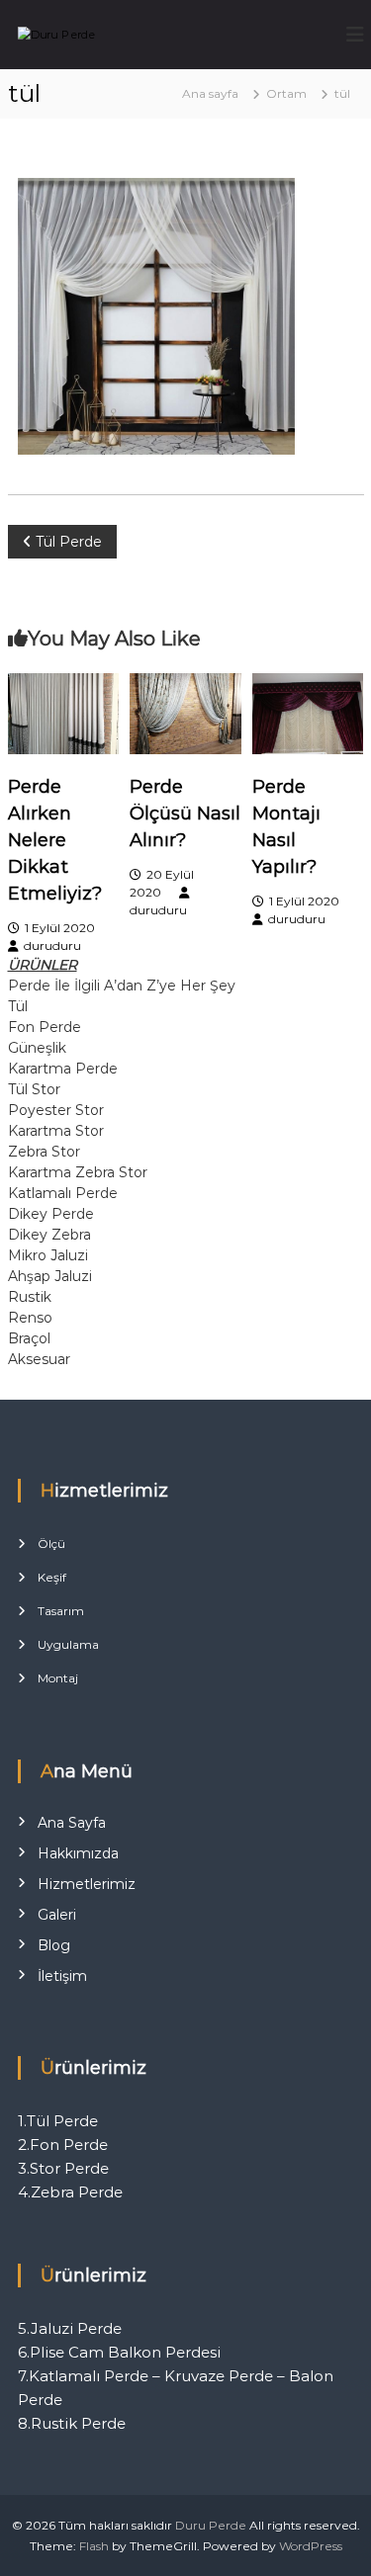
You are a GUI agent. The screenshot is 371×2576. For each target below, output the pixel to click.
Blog (54, 1945)
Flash (94, 2546)
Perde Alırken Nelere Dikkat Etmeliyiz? (55, 840)
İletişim (62, 1976)
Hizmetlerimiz (87, 1884)
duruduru (52, 945)
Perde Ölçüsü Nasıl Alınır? (185, 814)
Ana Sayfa (72, 1823)
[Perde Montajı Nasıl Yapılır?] (308, 712)
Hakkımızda (78, 1853)
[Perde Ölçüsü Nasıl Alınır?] (185, 712)
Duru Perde (211, 2525)
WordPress (311, 2546)
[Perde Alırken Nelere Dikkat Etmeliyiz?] (63, 712)
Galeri (57, 1915)
